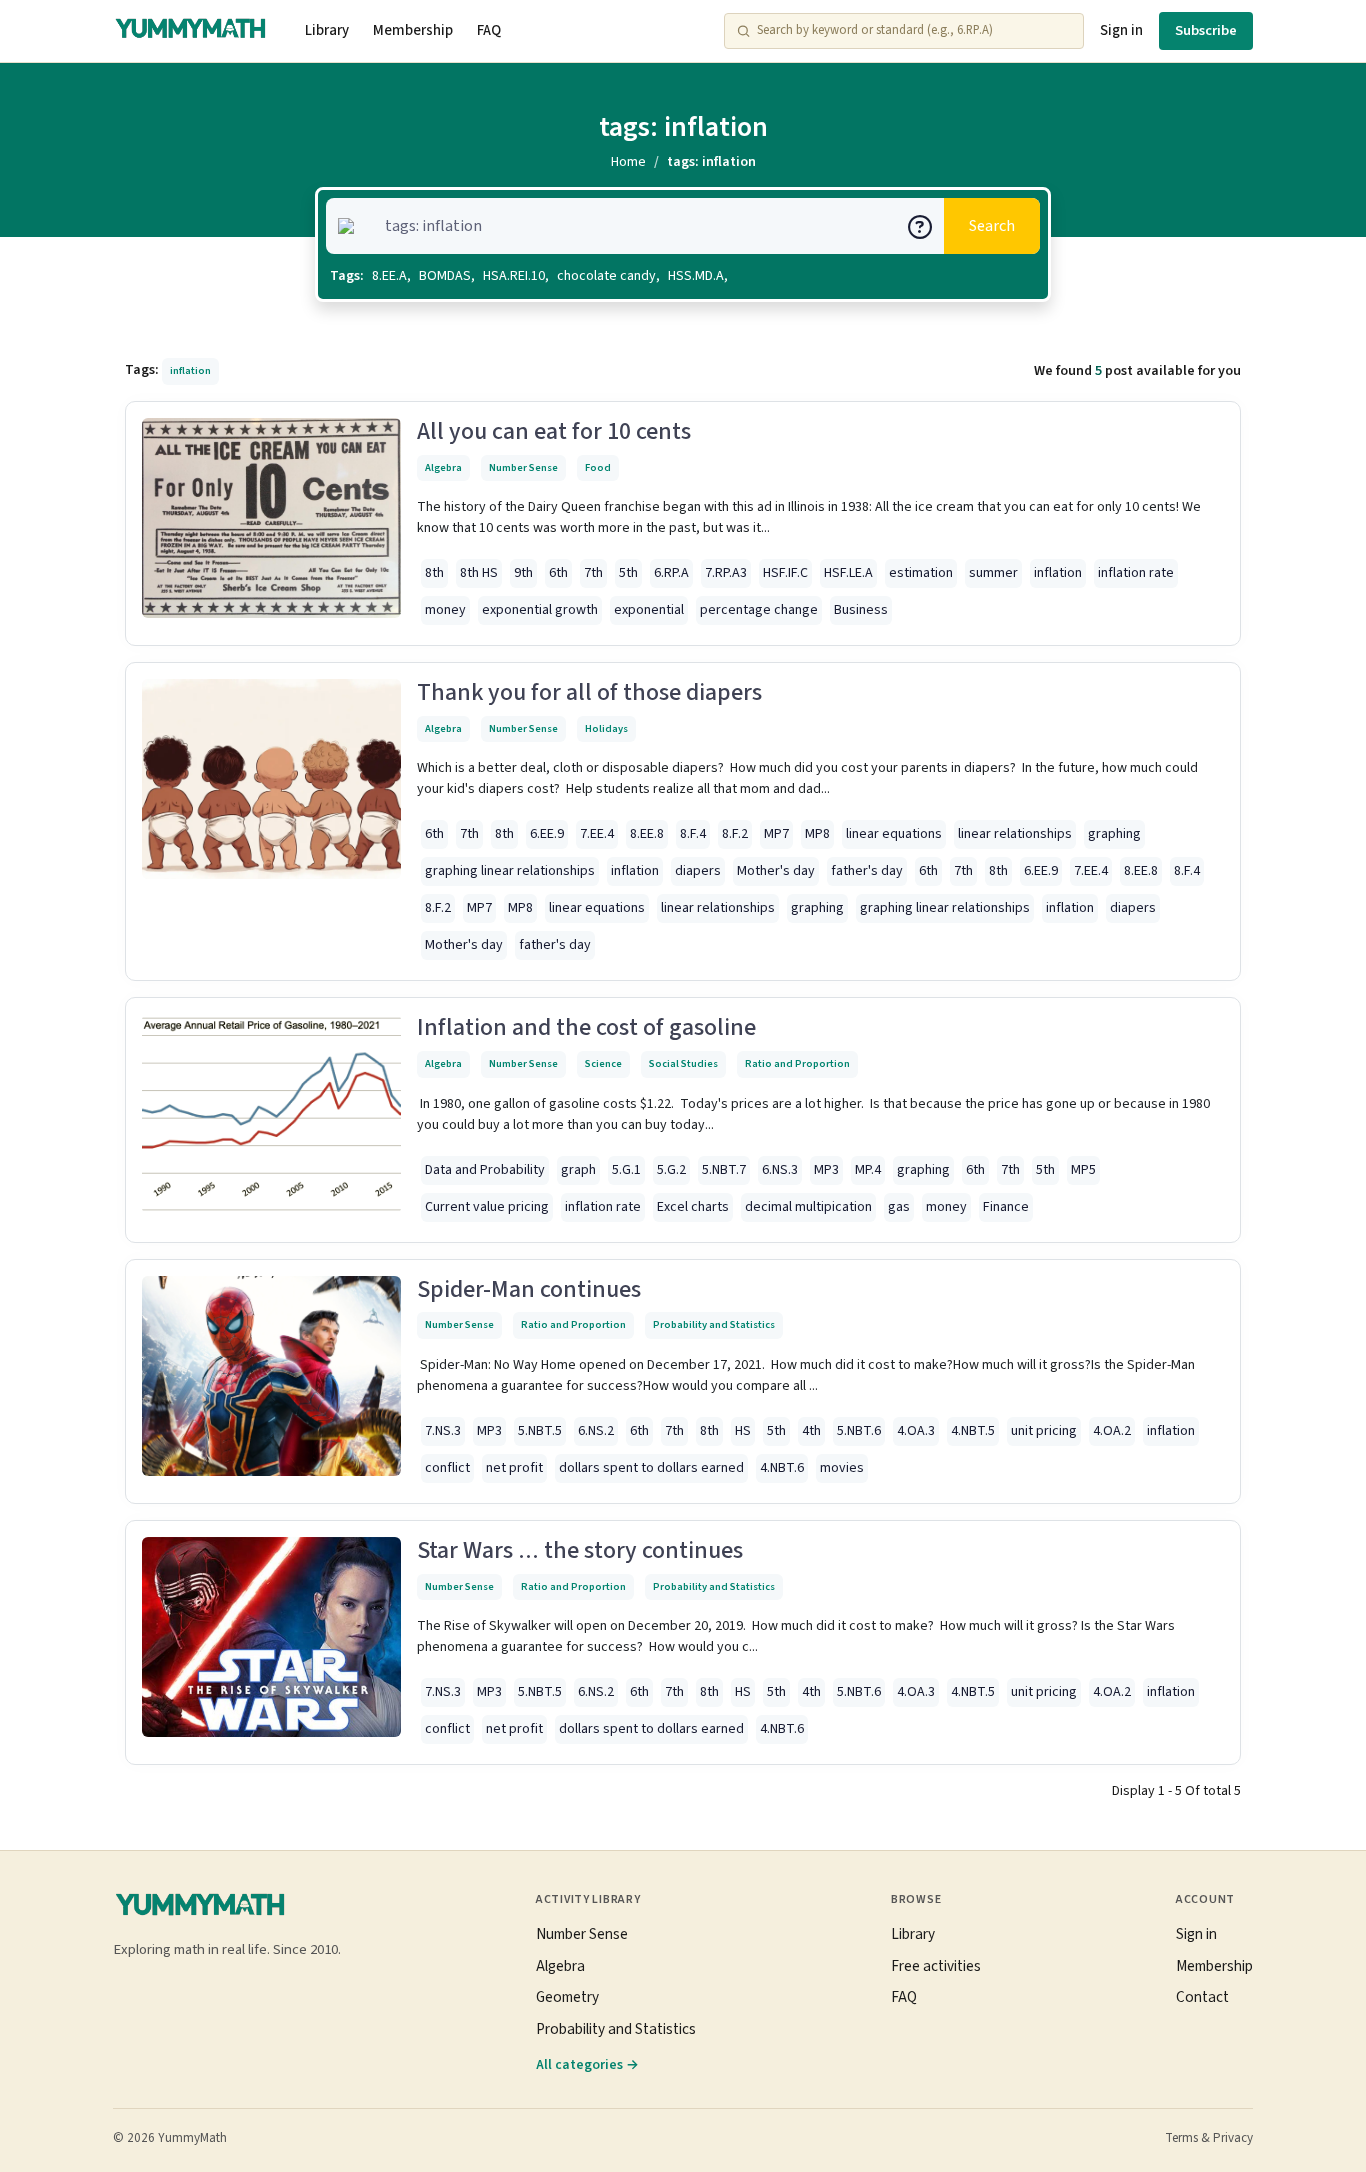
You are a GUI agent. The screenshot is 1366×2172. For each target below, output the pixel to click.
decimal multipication (808, 1207)
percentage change (759, 610)
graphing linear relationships (510, 871)
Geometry (567, 1997)
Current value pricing (487, 1207)
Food (598, 467)
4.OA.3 (916, 1431)
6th (558, 573)
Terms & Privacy (1209, 2138)
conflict (447, 1468)
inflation (1058, 573)
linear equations (894, 834)
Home (628, 162)
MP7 (776, 834)
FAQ (489, 30)
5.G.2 (671, 1170)
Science (603, 1063)
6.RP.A (671, 573)
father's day (867, 871)
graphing (1114, 834)
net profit (514, 1468)
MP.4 (868, 1170)
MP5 (1083, 1170)
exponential (649, 610)
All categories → (587, 2064)
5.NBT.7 (724, 1170)
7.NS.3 (443, 1431)
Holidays (606, 728)
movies (842, 1468)
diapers (698, 871)
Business (861, 610)
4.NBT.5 (973, 1431)
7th (593, 573)
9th (523, 573)
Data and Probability (485, 1170)
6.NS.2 (596, 1431)
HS (743, 1431)
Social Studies (683, 1063)
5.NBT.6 (859, 1431)
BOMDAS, (447, 276)
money (445, 610)
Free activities (936, 1966)
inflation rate (1136, 573)
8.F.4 (693, 834)
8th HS (479, 573)
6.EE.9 (547, 834)
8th (434, 573)
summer (993, 573)
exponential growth (540, 610)
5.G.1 (626, 1170)
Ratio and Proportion (797, 1063)
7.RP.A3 (726, 573)
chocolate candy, (608, 276)
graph (578, 1170)
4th (811, 1431)
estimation (921, 573)
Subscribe (1206, 30)
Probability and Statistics (714, 1324)
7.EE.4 (597, 834)
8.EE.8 (647, 834)
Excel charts (693, 1207)
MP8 (817, 834)
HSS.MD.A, (698, 276)
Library (327, 30)
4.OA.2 (1112, 1431)
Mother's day (776, 871)
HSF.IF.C (785, 573)
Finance (1006, 1207)
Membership (413, 30)
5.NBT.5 (540, 1431)
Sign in (1121, 30)
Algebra (443, 467)
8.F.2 (735, 834)
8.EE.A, (391, 276)
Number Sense (523, 467)
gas (899, 1207)
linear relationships (1015, 834)
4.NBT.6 (782, 1468)
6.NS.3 (780, 1170)
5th (628, 573)
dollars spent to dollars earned (651, 1468)
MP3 (826, 1170)
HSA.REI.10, (516, 276)
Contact (1202, 1997)
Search (992, 226)
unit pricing (1044, 1431)
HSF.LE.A (848, 573)
